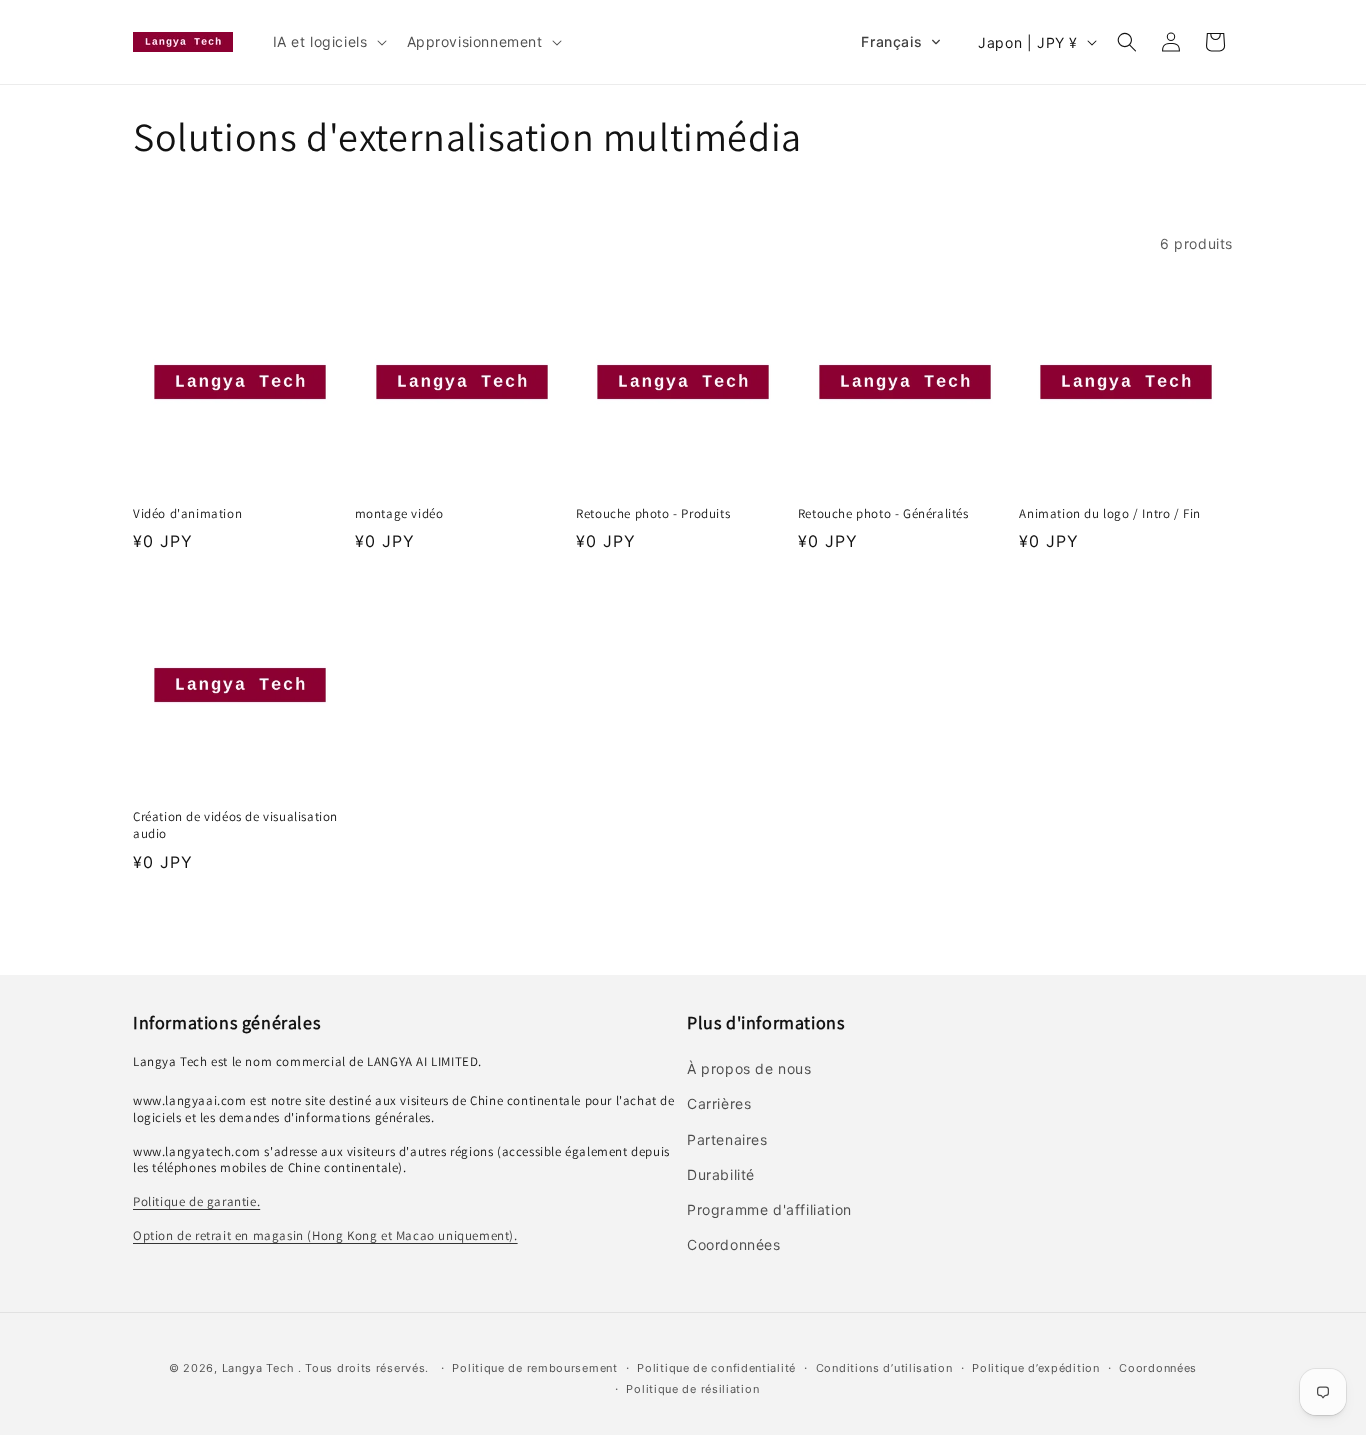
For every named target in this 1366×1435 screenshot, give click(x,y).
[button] (328, 42)
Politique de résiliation (692, 1389)
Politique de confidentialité (716, 1368)
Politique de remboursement (534, 1368)
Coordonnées (1158, 1368)
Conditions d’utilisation (884, 1368)
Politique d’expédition (1035, 1368)
